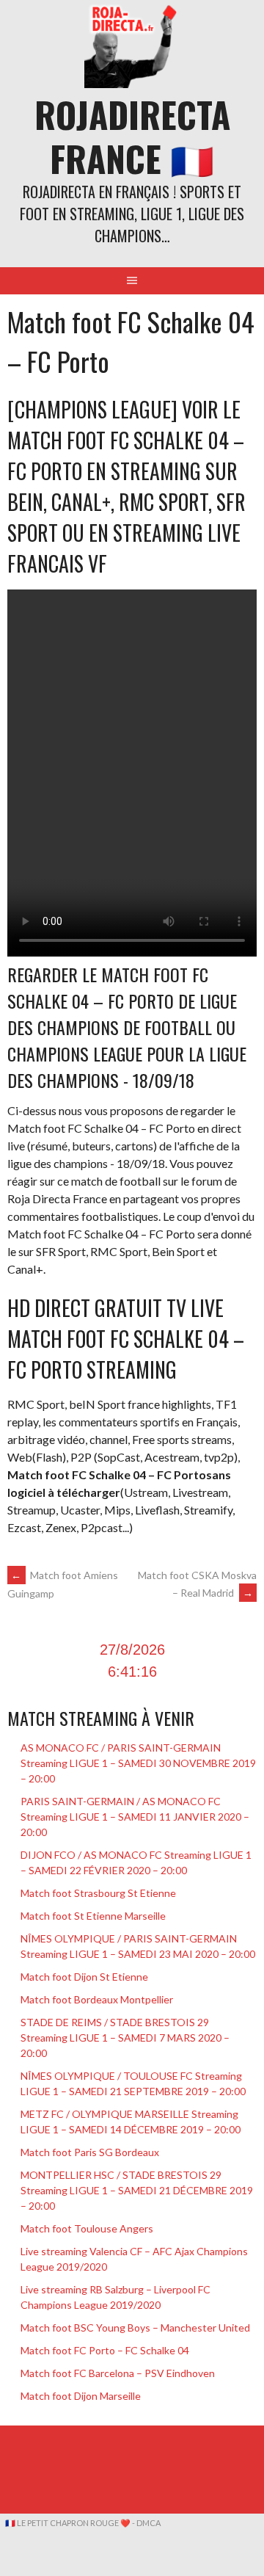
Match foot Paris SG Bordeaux (90, 2152)
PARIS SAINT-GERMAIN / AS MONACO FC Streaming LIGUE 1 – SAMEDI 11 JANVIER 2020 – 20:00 (135, 1817)
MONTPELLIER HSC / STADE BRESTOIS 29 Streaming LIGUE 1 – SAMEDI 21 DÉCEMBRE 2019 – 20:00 (137, 2190)
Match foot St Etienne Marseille (93, 1916)
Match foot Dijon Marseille (81, 2396)
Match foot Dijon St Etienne (84, 1977)
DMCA (148, 2523)
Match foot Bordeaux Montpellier (97, 1999)
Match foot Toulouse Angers (87, 2228)
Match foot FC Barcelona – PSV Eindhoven (118, 2373)
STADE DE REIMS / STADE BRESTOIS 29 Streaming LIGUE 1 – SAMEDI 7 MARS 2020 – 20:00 (125, 2038)
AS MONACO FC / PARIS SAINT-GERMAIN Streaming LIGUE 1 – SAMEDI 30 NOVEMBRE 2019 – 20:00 (138, 1763)
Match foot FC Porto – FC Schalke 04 (105, 2350)
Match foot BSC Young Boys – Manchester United (135, 2328)
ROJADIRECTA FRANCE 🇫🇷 (132, 136)
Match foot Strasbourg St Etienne (98, 1893)
